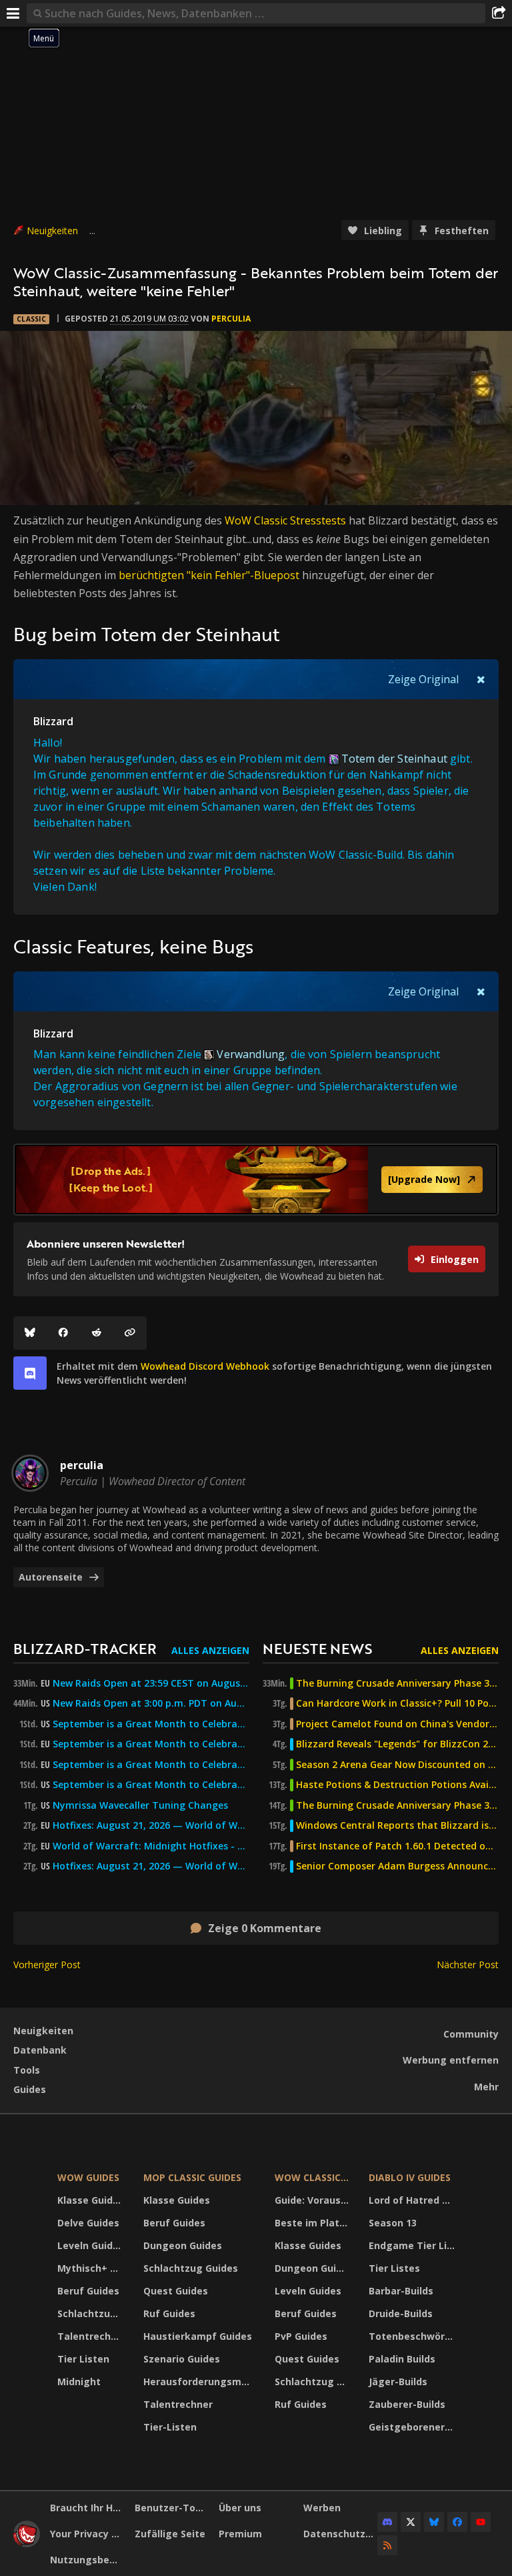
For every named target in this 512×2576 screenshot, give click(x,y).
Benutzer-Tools (172, 2508)
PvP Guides (301, 2336)
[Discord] (387, 2522)
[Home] (27, 2544)
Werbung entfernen (451, 2060)
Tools (27, 2070)
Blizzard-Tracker (85, 1648)
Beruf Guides (88, 2291)
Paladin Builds (402, 2359)
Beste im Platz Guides (314, 2223)
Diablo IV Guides (410, 2177)
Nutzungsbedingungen (87, 2560)
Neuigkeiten (52, 231)
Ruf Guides (169, 2313)
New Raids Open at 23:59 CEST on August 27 (151, 1683)
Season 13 (393, 2223)
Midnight (79, 2382)
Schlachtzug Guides (92, 2313)
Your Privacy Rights (87, 2534)
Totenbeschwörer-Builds (413, 2336)
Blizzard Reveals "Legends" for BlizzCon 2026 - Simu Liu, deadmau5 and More (397, 1744)
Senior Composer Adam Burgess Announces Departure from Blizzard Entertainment (397, 1866)
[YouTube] (481, 2522)
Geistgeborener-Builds (413, 2427)
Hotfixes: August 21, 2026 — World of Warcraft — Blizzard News (151, 1825)
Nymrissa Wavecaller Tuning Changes (140, 1805)
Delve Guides (88, 2223)
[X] (411, 2522)
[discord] (30, 1373)
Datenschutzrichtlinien (341, 2534)
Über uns (240, 2508)
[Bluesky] (30, 1333)
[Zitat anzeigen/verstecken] (481, 679)
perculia (231, 319)
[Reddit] (97, 1333)
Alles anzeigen (210, 1650)
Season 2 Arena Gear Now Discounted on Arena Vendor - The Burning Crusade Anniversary (397, 1765)
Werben (322, 2508)
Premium (240, 2534)
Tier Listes (394, 2268)
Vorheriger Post (47, 1965)
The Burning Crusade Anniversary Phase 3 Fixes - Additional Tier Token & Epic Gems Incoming (397, 1683)
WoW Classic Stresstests (285, 520)
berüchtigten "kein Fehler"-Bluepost (209, 575)
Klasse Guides (91, 2200)
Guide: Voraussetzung (314, 2200)
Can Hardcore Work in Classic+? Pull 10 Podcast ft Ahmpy (397, 1703)
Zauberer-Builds (407, 2404)
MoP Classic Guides (192, 2177)
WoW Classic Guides (314, 2177)
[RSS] (387, 2545)
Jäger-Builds (398, 2382)
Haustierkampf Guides (198, 2336)
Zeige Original (423, 679)
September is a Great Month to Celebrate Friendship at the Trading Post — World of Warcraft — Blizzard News (151, 1765)
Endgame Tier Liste (413, 2245)
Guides (30, 2089)
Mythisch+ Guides (92, 2268)
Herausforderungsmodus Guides (200, 2382)
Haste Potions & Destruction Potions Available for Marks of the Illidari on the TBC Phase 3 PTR (397, 1785)
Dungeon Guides (183, 2245)
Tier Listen (83, 2359)
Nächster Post (468, 1965)
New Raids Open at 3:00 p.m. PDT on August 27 (151, 1703)
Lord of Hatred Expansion (413, 2200)
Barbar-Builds (401, 2291)
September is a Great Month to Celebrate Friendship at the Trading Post (151, 1724)
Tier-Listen (170, 2427)
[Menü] (13, 13)
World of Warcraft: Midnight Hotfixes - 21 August (151, 1846)
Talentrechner (92, 2336)
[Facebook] (63, 1333)
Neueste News (317, 1648)
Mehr (486, 2087)
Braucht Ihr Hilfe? (87, 2508)
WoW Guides (88, 2177)
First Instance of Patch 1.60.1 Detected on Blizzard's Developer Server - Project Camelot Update (397, 1846)
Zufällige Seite (170, 2534)
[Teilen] (499, 13)
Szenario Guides (182, 2359)
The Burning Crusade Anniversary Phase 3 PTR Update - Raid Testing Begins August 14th (397, 1805)
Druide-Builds (401, 2313)
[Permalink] (130, 1333)
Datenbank (40, 2050)
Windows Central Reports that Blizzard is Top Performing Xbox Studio (397, 1825)
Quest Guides (176, 2291)
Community (471, 2034)
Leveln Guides (91, 2245)
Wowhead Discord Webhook (205, 1366)
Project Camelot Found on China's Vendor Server (397, 1724)
